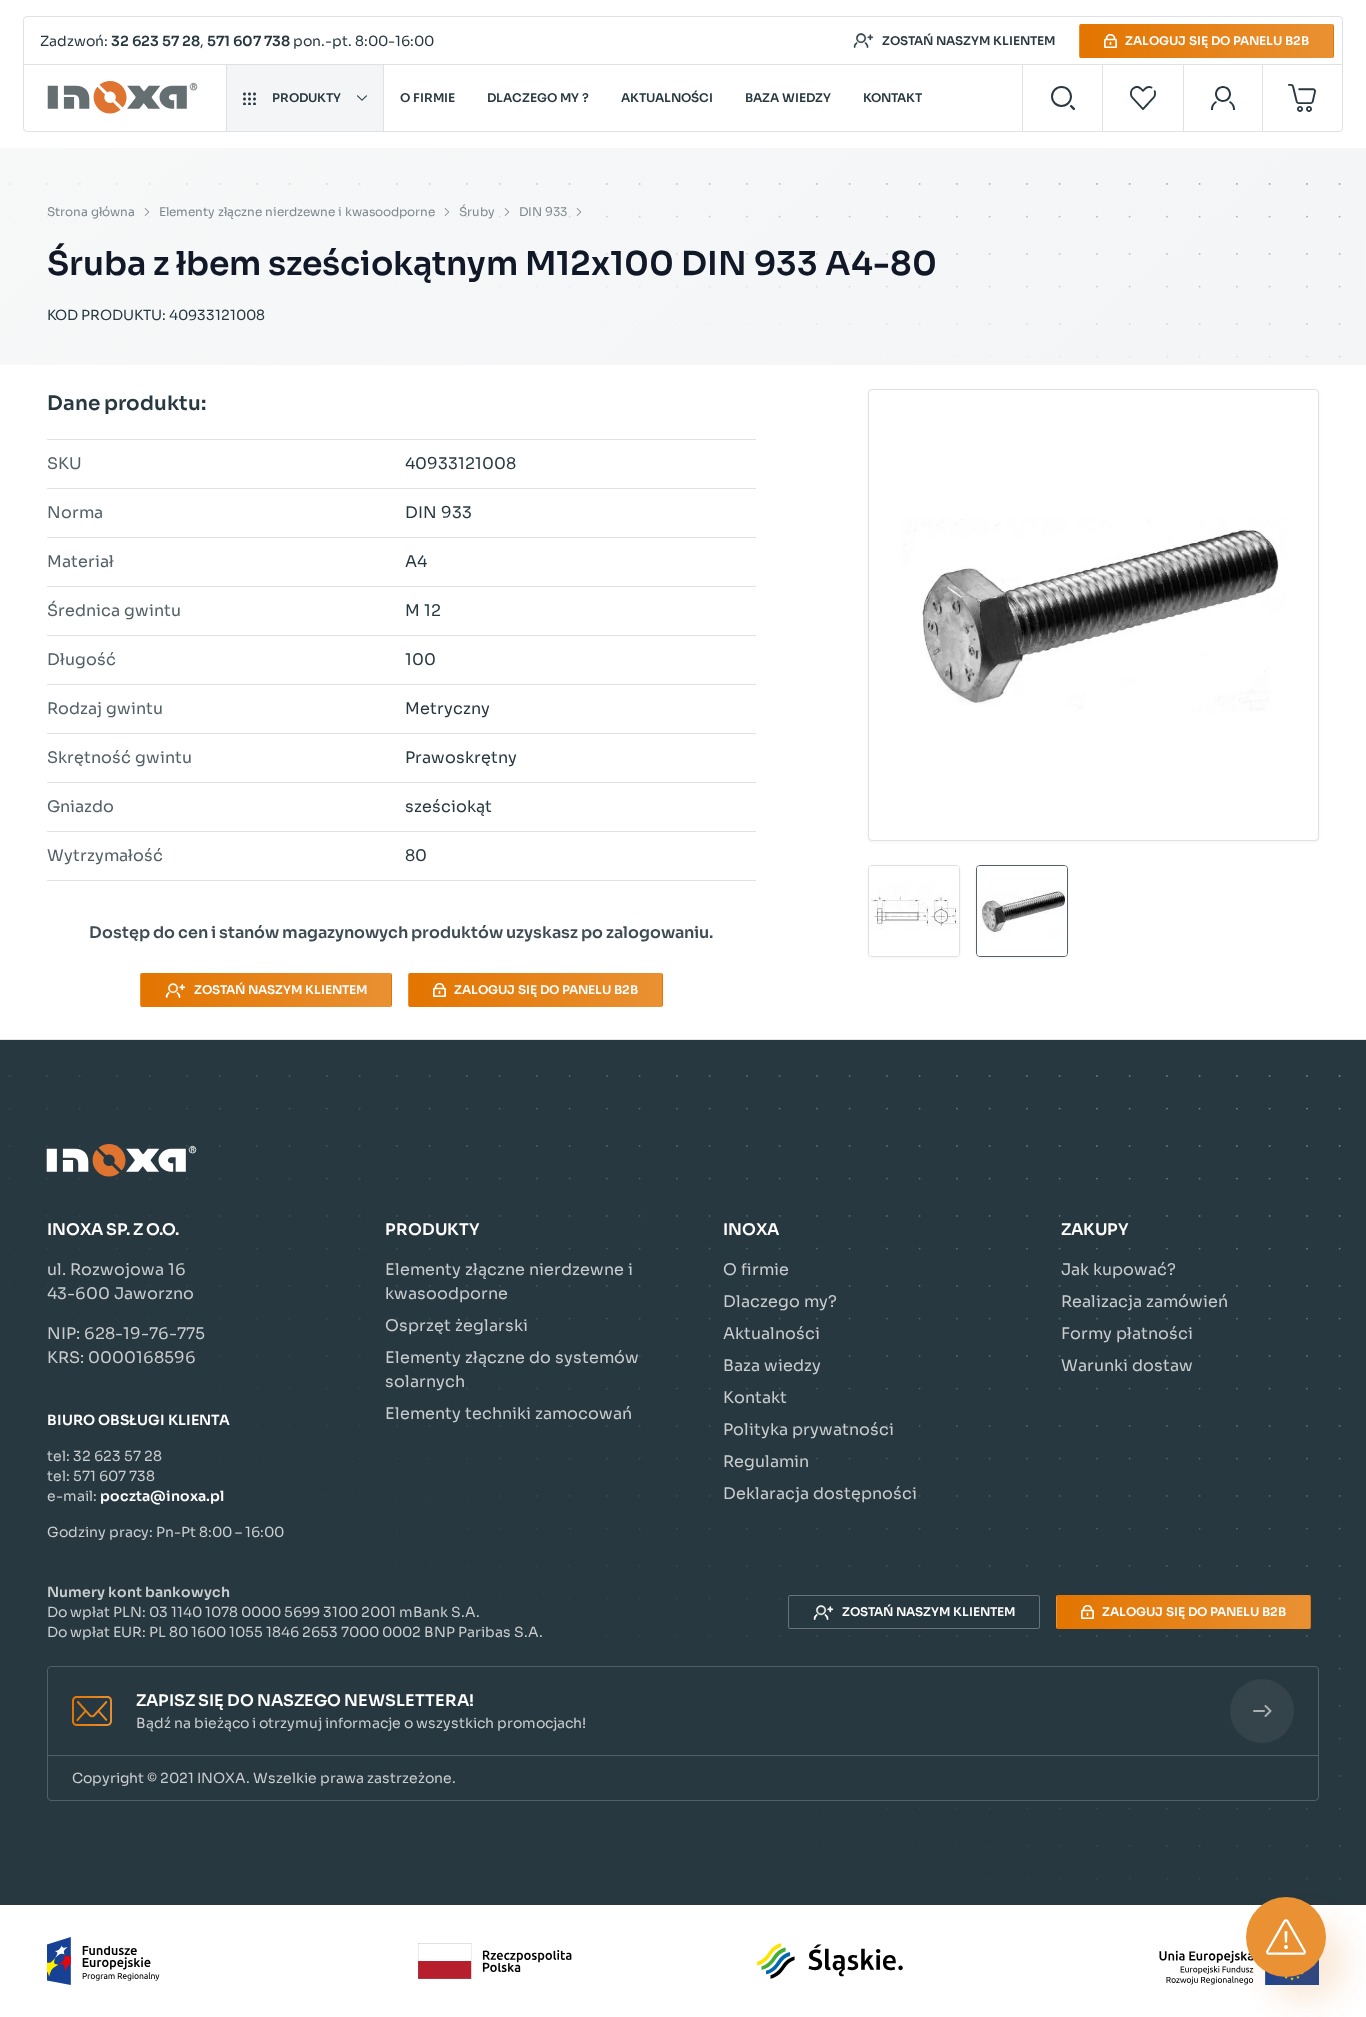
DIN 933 (543, 211)
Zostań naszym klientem (968, 40)
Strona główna (91, 211)
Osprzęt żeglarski (456, 1325)
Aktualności (667, 97)
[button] (683, 1711)
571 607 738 (248, 41)
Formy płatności (1127, 1333)
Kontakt (892, 97)
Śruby (477, 211)
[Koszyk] (1302, 98)
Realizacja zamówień (1144, 1301)
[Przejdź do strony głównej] (125, 98)
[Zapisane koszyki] (1143, 98)
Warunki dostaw (1127, 1365)
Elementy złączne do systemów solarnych (512, 1369)
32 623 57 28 (155, 41)
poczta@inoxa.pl (162, 1496)
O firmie (427, 97)
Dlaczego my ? (538, 97)
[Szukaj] (1062, 98)
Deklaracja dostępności (820, 1493)
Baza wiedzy (788, 97)
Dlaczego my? (780, 1301)
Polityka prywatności (808, 1429)
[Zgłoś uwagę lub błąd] (1286, 1937)
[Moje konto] (1223, 98)
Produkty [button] (306, 97)
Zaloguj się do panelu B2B (1217, 40)
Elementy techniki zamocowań (508, 1413)
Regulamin (766, 1461)
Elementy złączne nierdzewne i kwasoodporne (297, 211)
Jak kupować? (1118, 1269)
